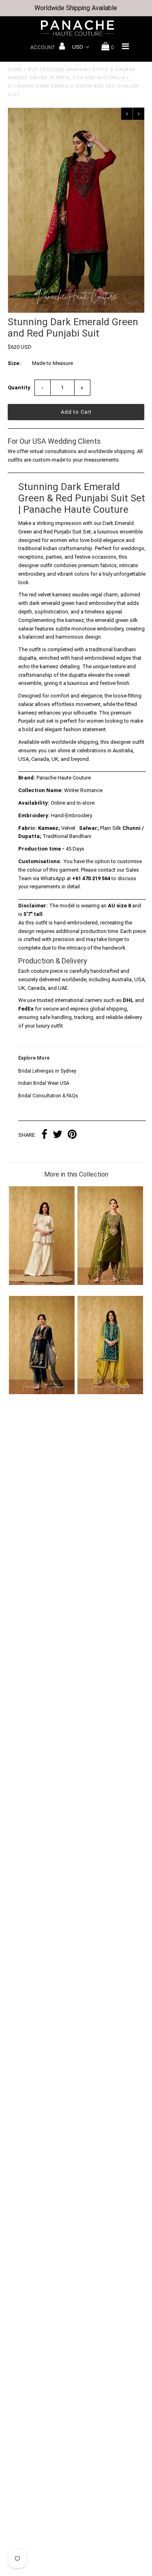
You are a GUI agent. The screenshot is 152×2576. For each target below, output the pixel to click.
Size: (14, 363)
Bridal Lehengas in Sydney (47, 1071)
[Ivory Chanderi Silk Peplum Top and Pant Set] (42, 1283)
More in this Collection (76, 1174)
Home (15, 70)
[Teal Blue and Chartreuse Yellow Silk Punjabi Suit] (110, 1392)
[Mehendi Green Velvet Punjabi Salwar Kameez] (110, 1283)
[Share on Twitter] (58, 1135)
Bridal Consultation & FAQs (48, 1096)
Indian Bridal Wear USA (44, 1083)
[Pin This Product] (72, 1135)
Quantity (19, 388)
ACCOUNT (43, 47)
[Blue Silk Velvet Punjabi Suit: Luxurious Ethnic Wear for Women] (42, 1392)
